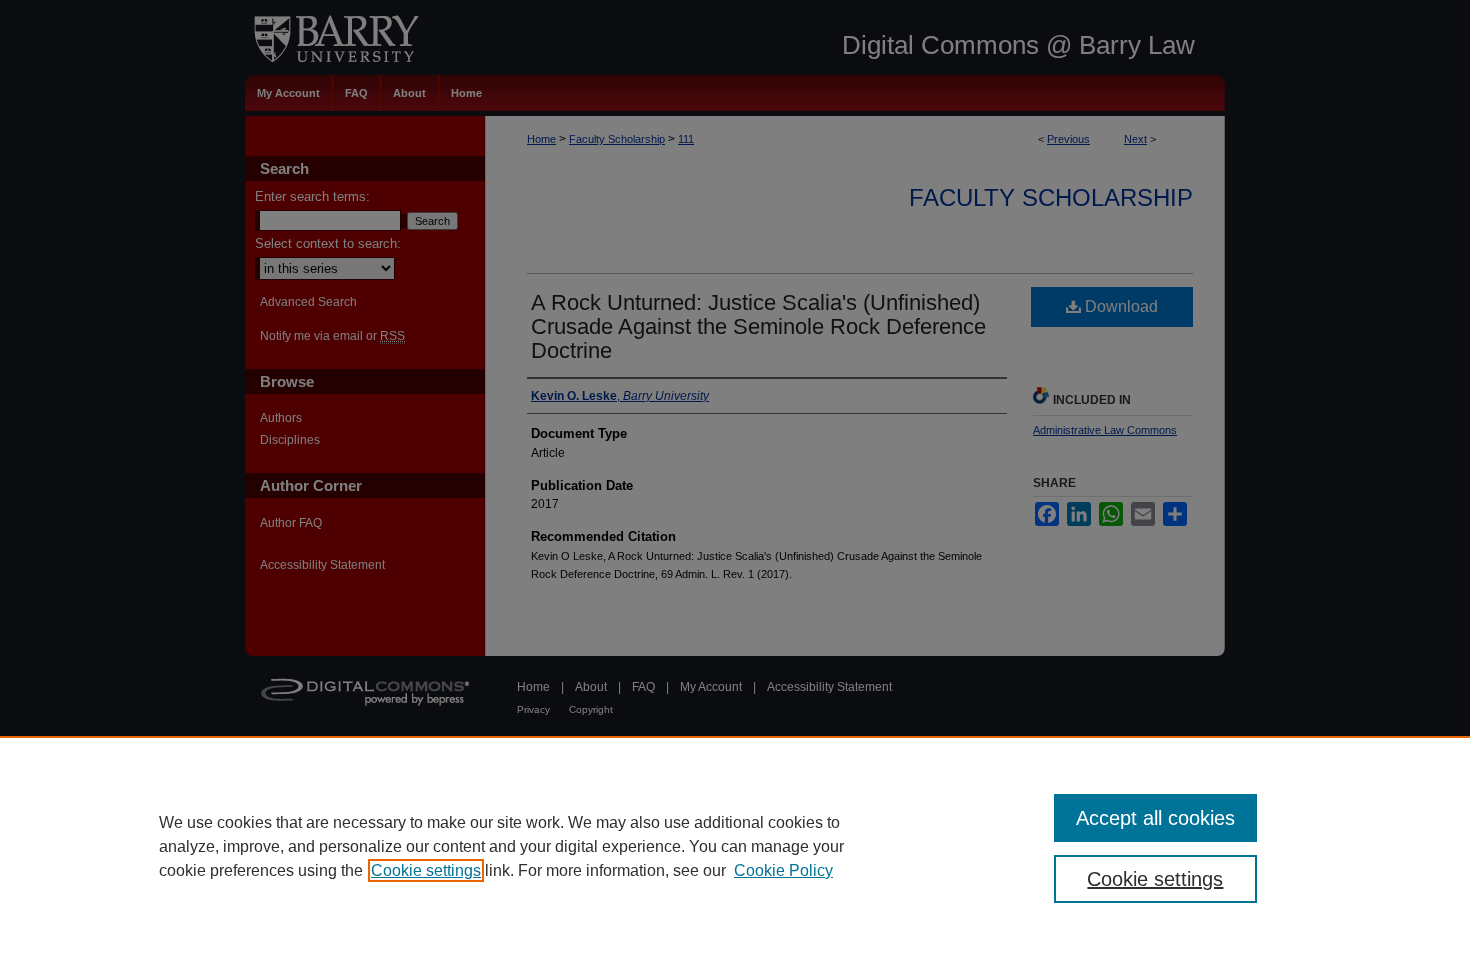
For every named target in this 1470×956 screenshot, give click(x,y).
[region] (735, 846)
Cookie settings (426, 870)
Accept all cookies (1155, 818)
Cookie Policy (783, 870)
